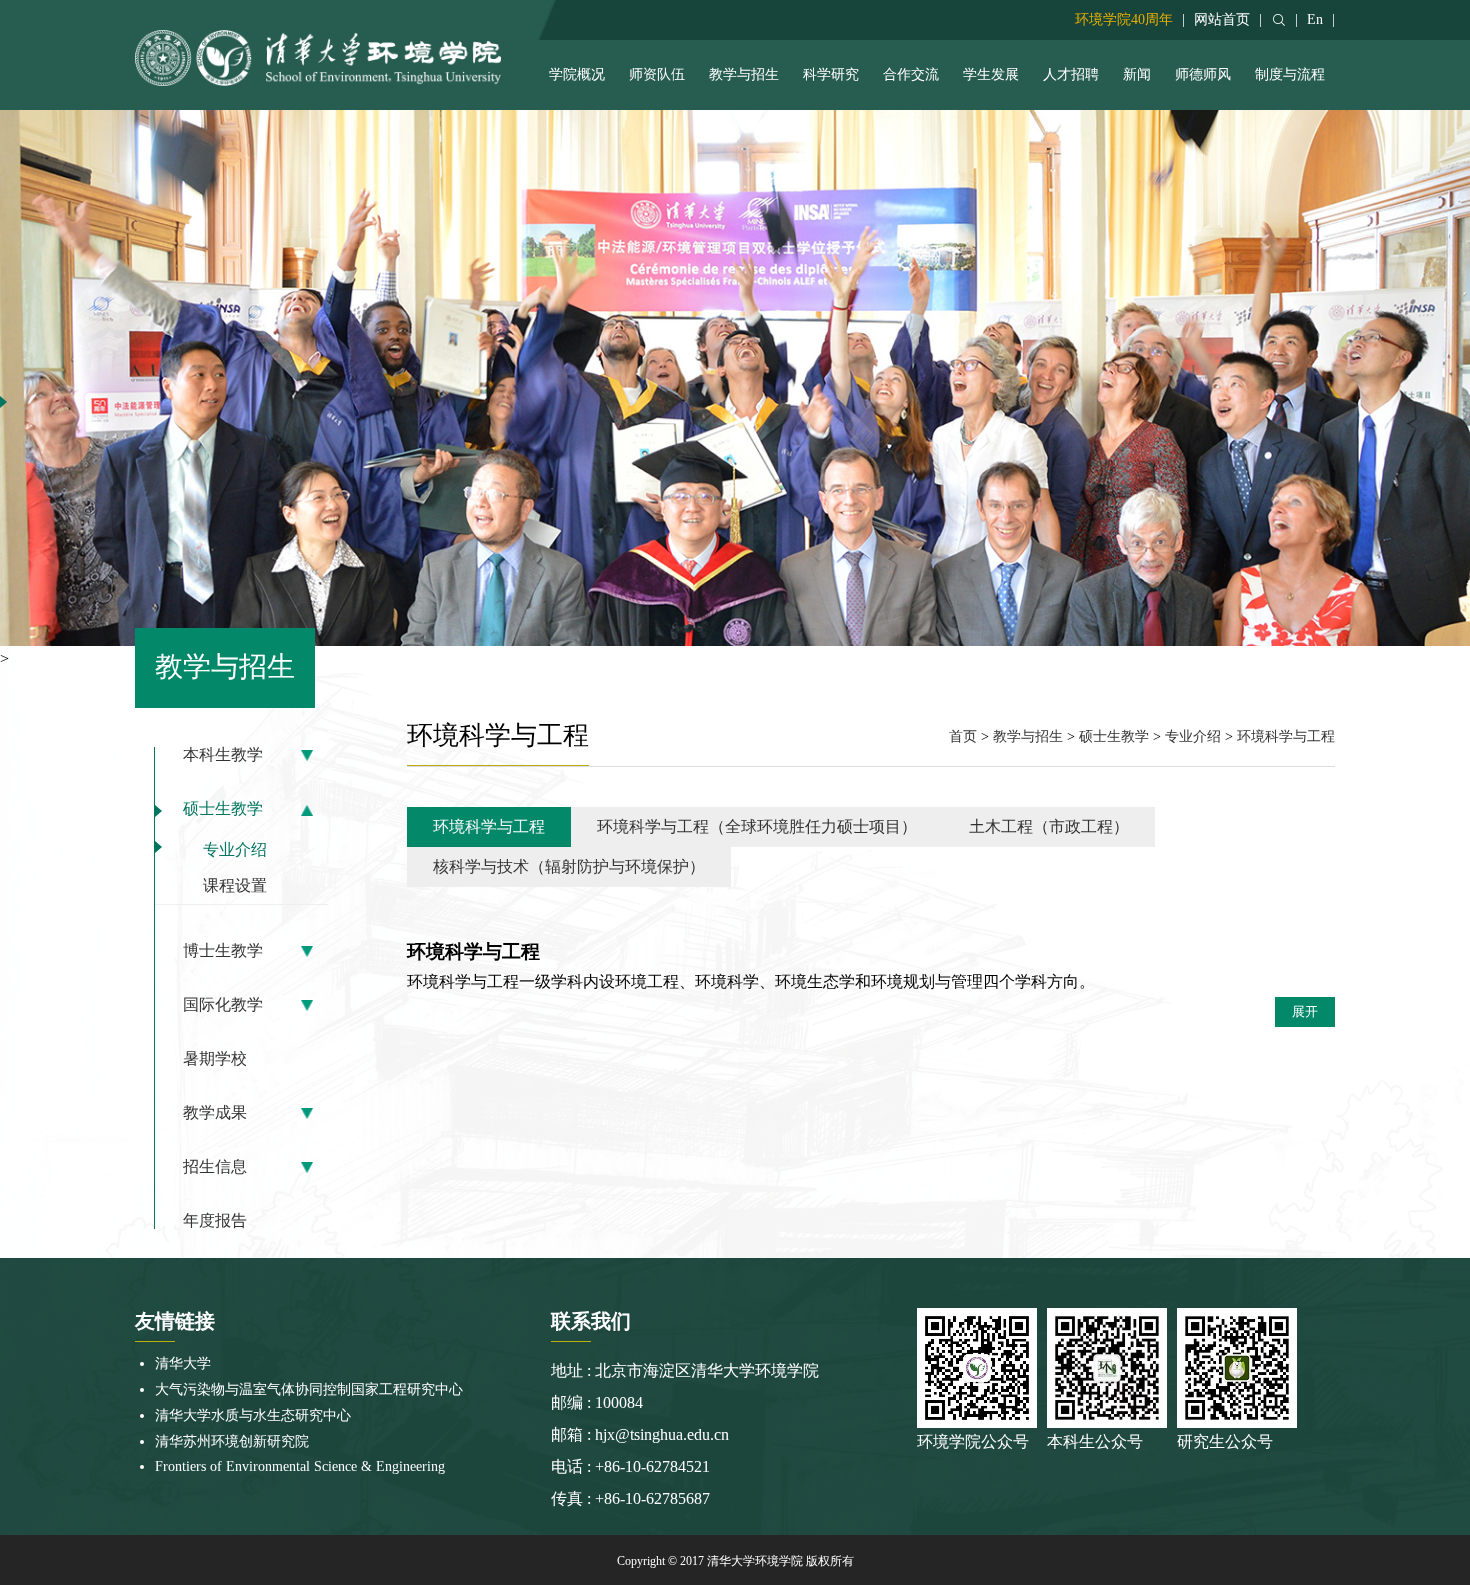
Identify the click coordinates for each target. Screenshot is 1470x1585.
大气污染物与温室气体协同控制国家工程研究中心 (309, 1389)
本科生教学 (223, 755)
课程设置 (235, 885)
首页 (963, 736)
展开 (1305, 1011)
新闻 (1137, 74)
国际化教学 (223, 1005)
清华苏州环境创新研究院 (232, 1441)
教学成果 (215, 1113)
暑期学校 (215, 1059)
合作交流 (911, 74)
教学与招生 (744, 74)
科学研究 (831, 74)
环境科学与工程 (1286, 736)
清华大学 (183, 1363)
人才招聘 (1071, 74)
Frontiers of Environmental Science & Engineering (300, 1466)
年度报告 (215, 1221)
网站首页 (1222, 19)
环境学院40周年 (1124, 19)
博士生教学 (223, 951)
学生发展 (991, 74)
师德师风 (1203, 74)
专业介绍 (235, 849)
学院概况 (577, 74)
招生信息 (215, 1167)
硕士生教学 (223, 809)
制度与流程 (1290, 74)
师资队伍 (657, 74)
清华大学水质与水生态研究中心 (253, 1415)
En (1315, 19)
